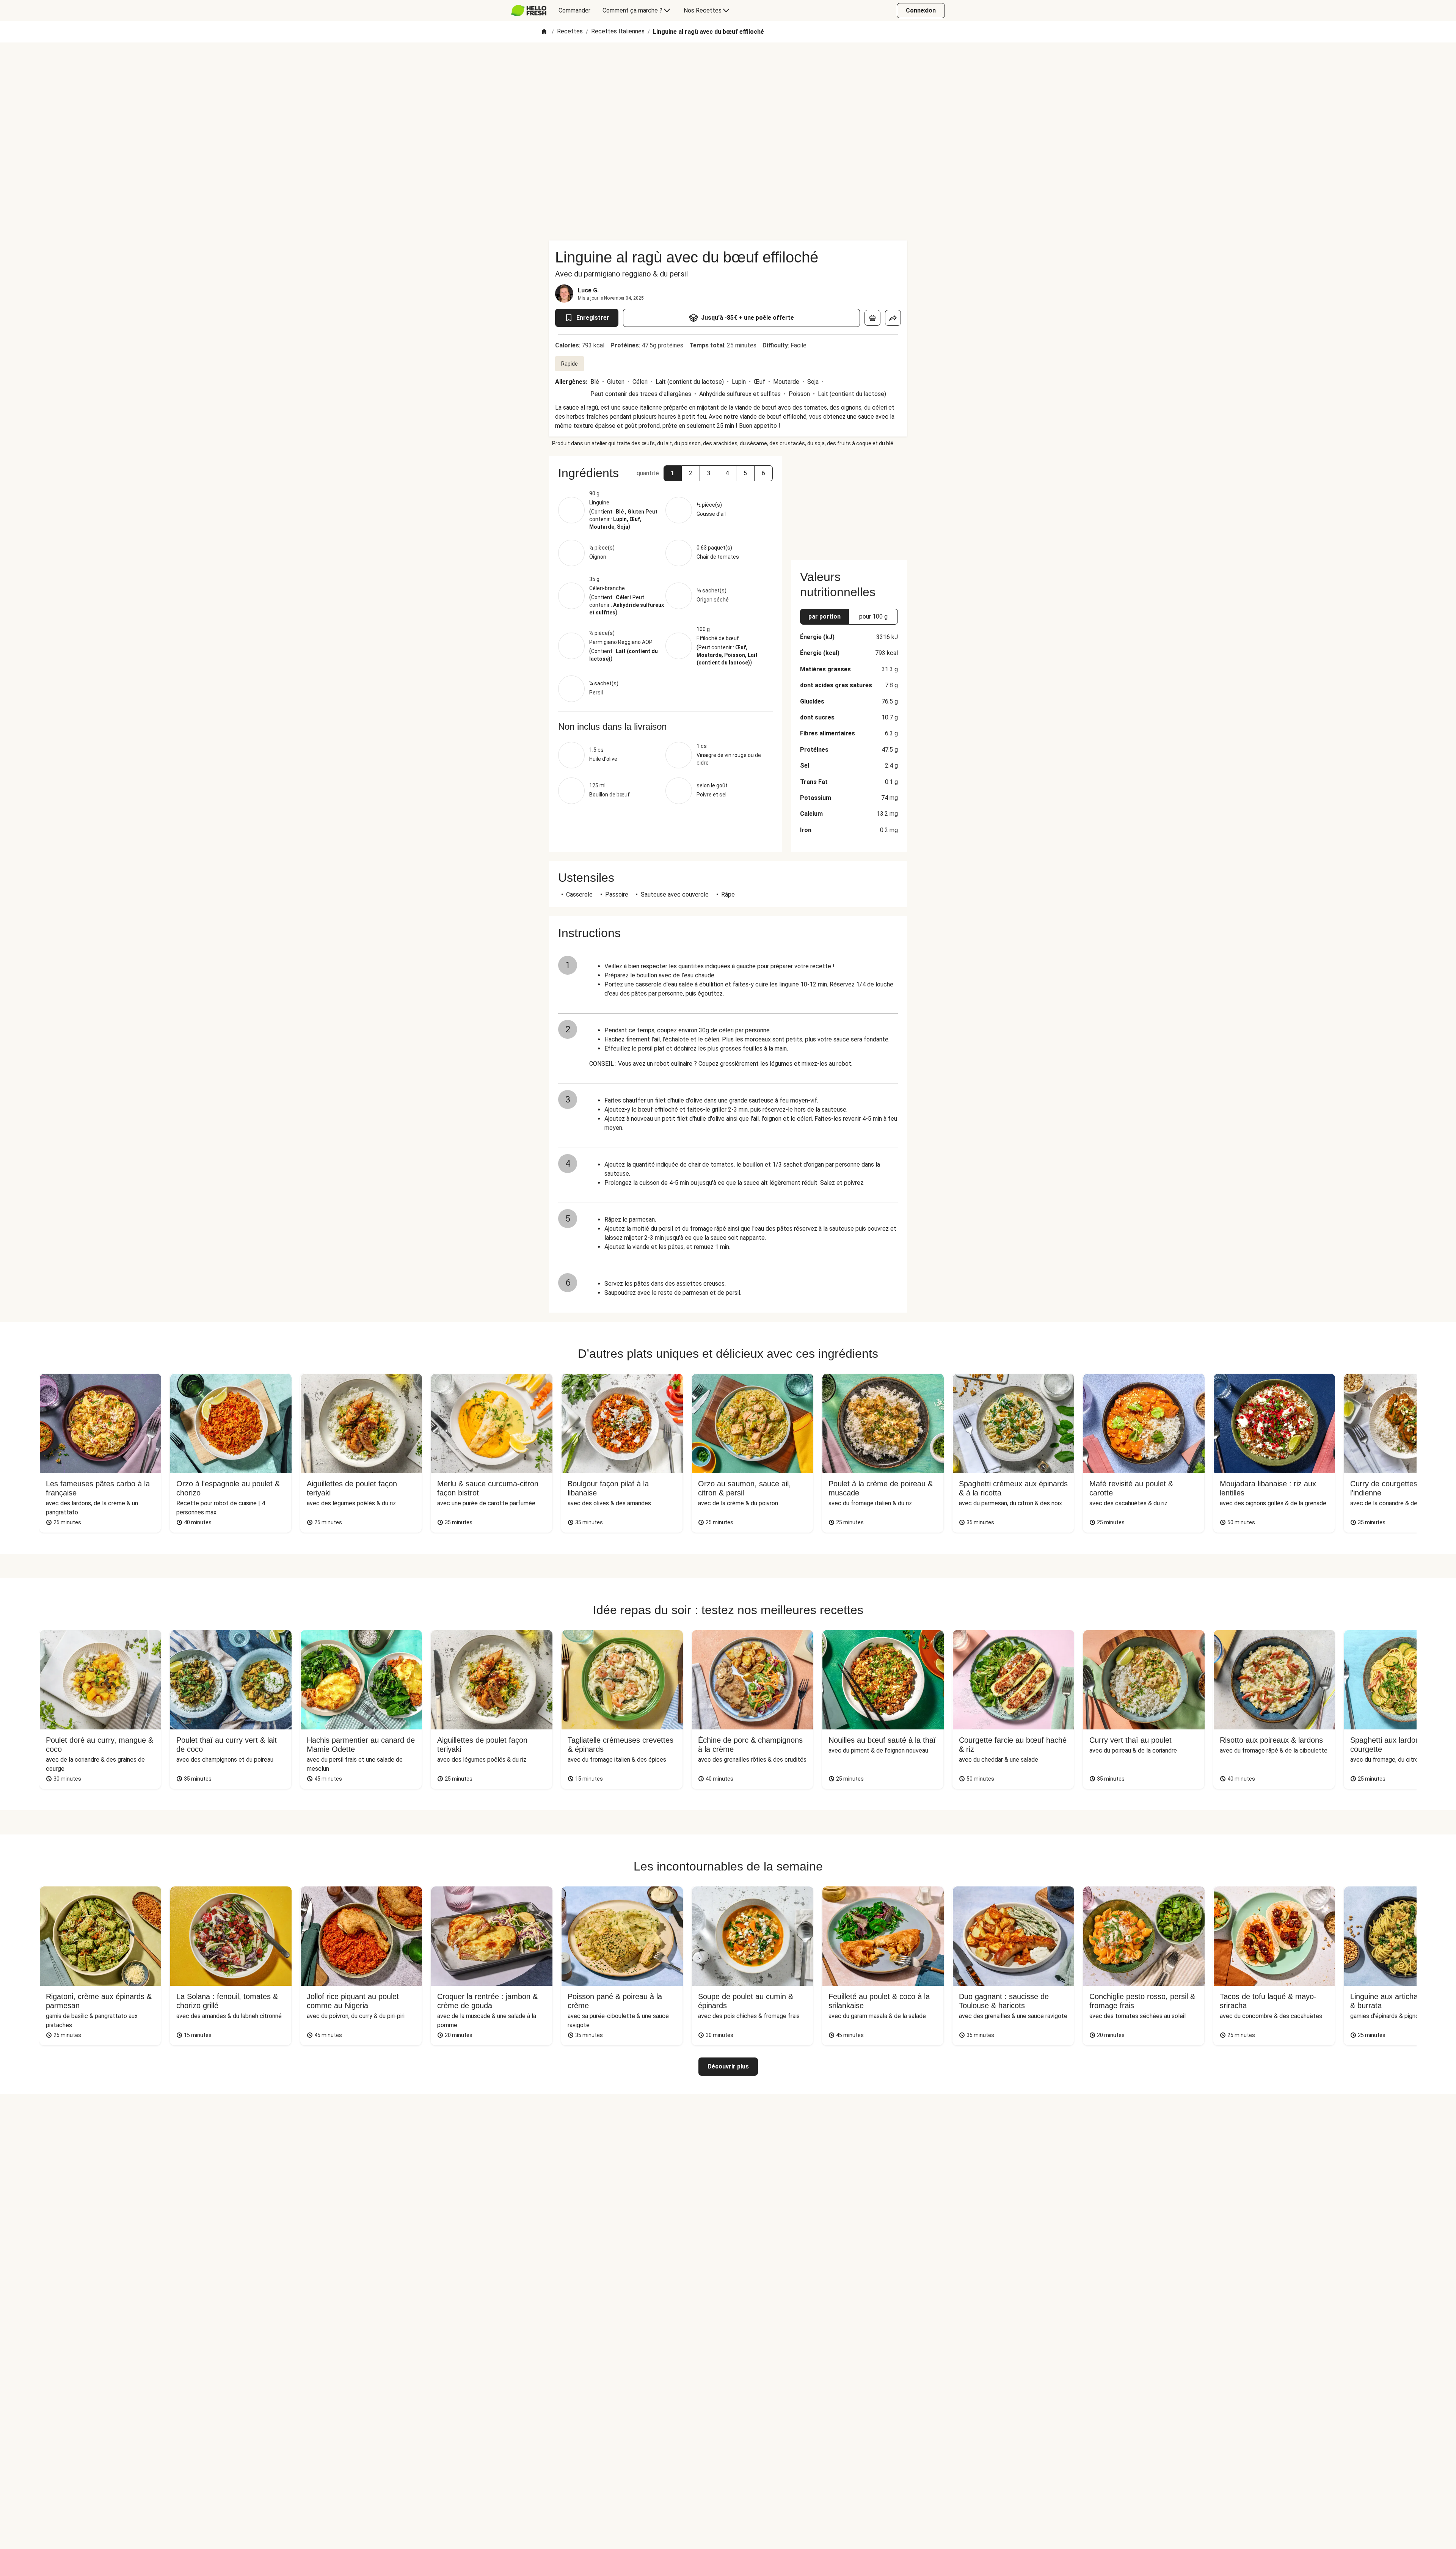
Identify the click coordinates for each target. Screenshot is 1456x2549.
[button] (673, 473)
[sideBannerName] (849, 504)
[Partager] (893, 318)
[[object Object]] (872, 318)
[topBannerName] (728, 64)
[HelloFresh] (529, 11)
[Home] (544, 32)
